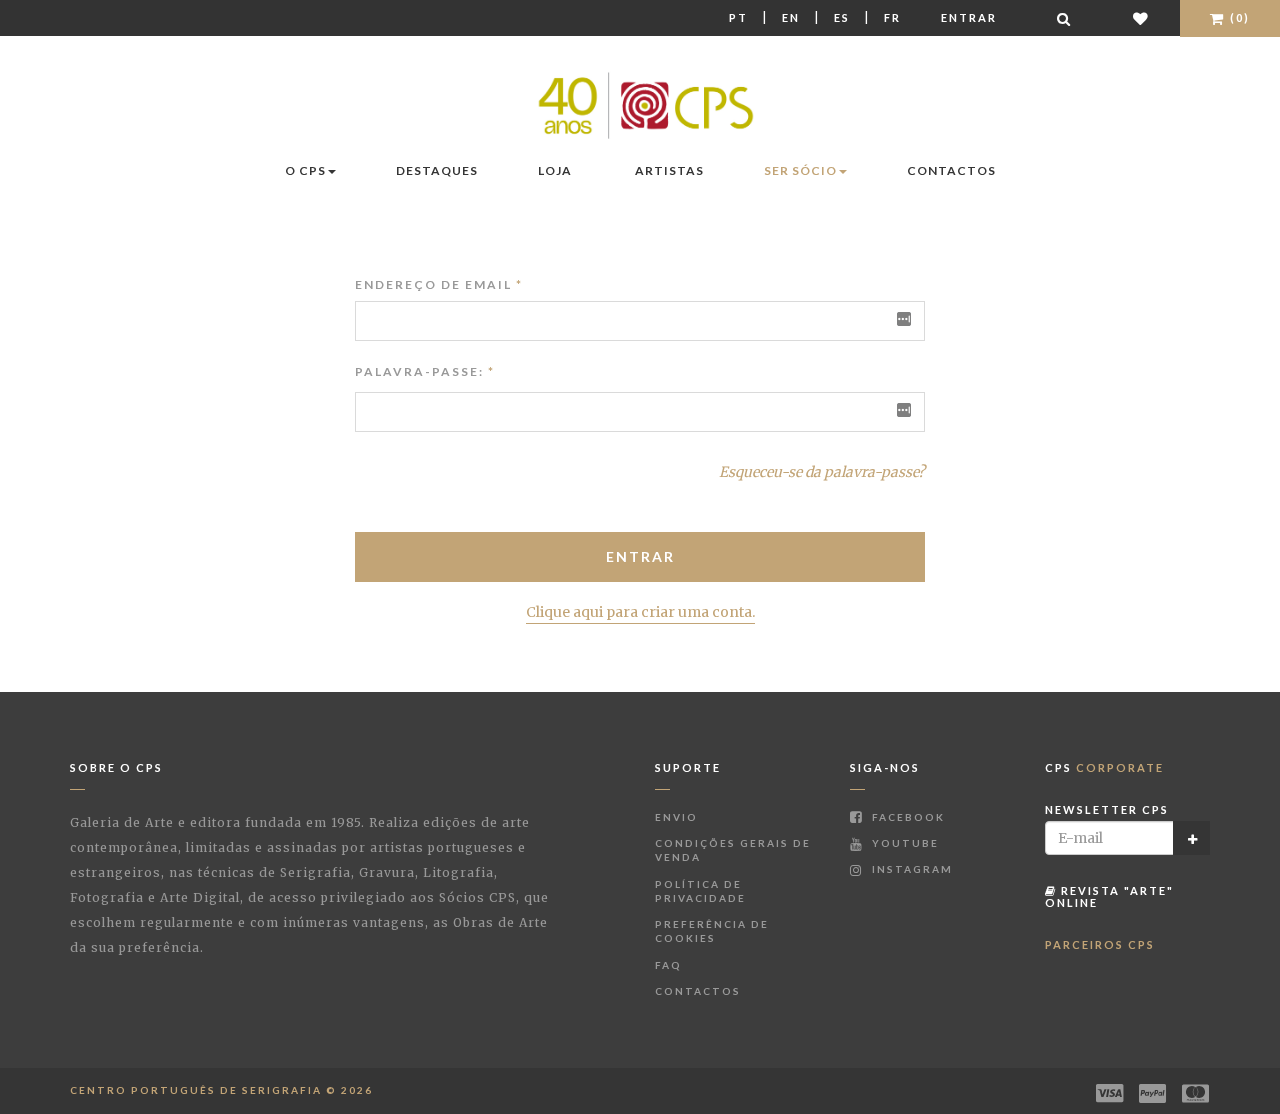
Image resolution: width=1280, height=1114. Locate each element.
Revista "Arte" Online (1109, 896)
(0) (1238, 17)
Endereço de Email (439, 284)
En (791, 17)
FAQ (668, 965)
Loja (555, 170)
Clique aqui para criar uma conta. (640, 612)
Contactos (951, 170)
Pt (738, 17)
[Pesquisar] (1065, 18)
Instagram (910, 869)
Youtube (903, 843)
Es (842, 17)
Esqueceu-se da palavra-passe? (822, 472)
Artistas (669, 170)
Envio (676, 817)
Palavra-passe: (419, 371)
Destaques (437, 170)
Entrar (969, 17)
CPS (1104, 767)
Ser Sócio (800, 170)
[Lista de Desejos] (1141, 18)
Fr (892, 17)
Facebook (906, 817)
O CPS (305, 170)
